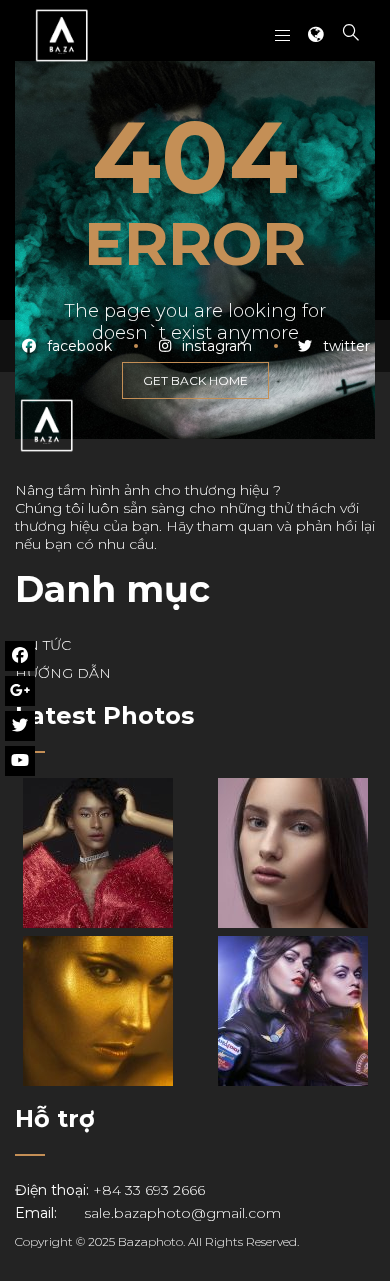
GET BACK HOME (195, 380)
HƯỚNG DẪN (63, 673)
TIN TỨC (43, 645)
